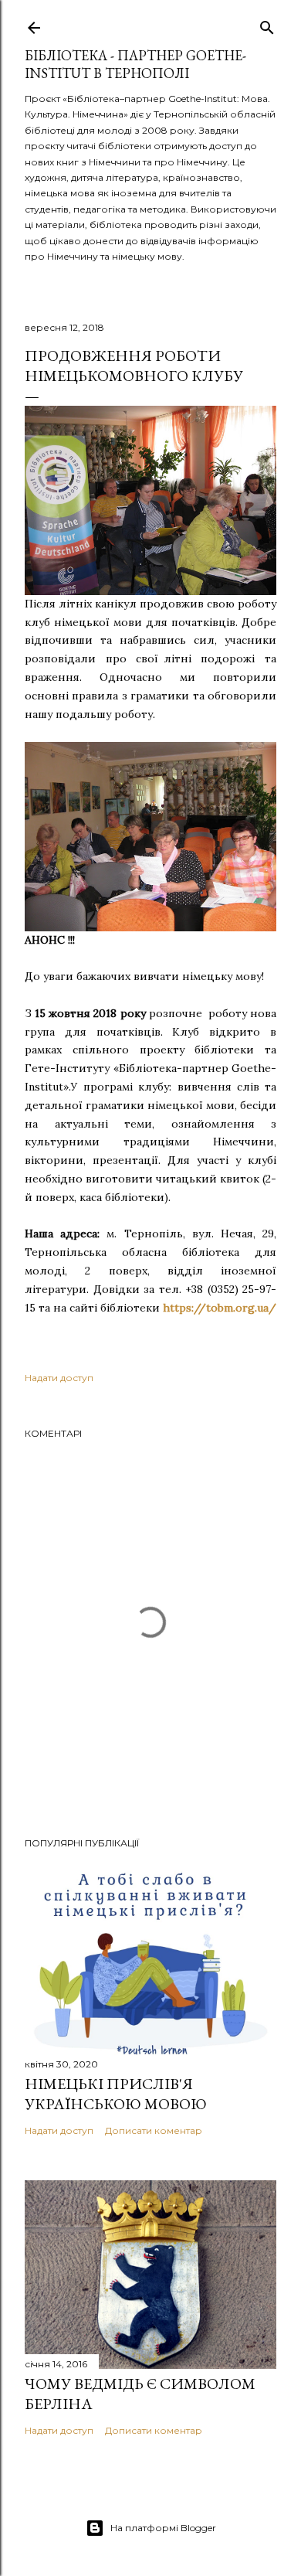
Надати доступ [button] (59, 1378)
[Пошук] (267, 24)
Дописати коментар (154, 2130)
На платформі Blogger (163, 2528)
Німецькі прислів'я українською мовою (116, 2094)
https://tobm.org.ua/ (220, 1308)
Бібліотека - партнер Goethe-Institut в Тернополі (135, 64)
